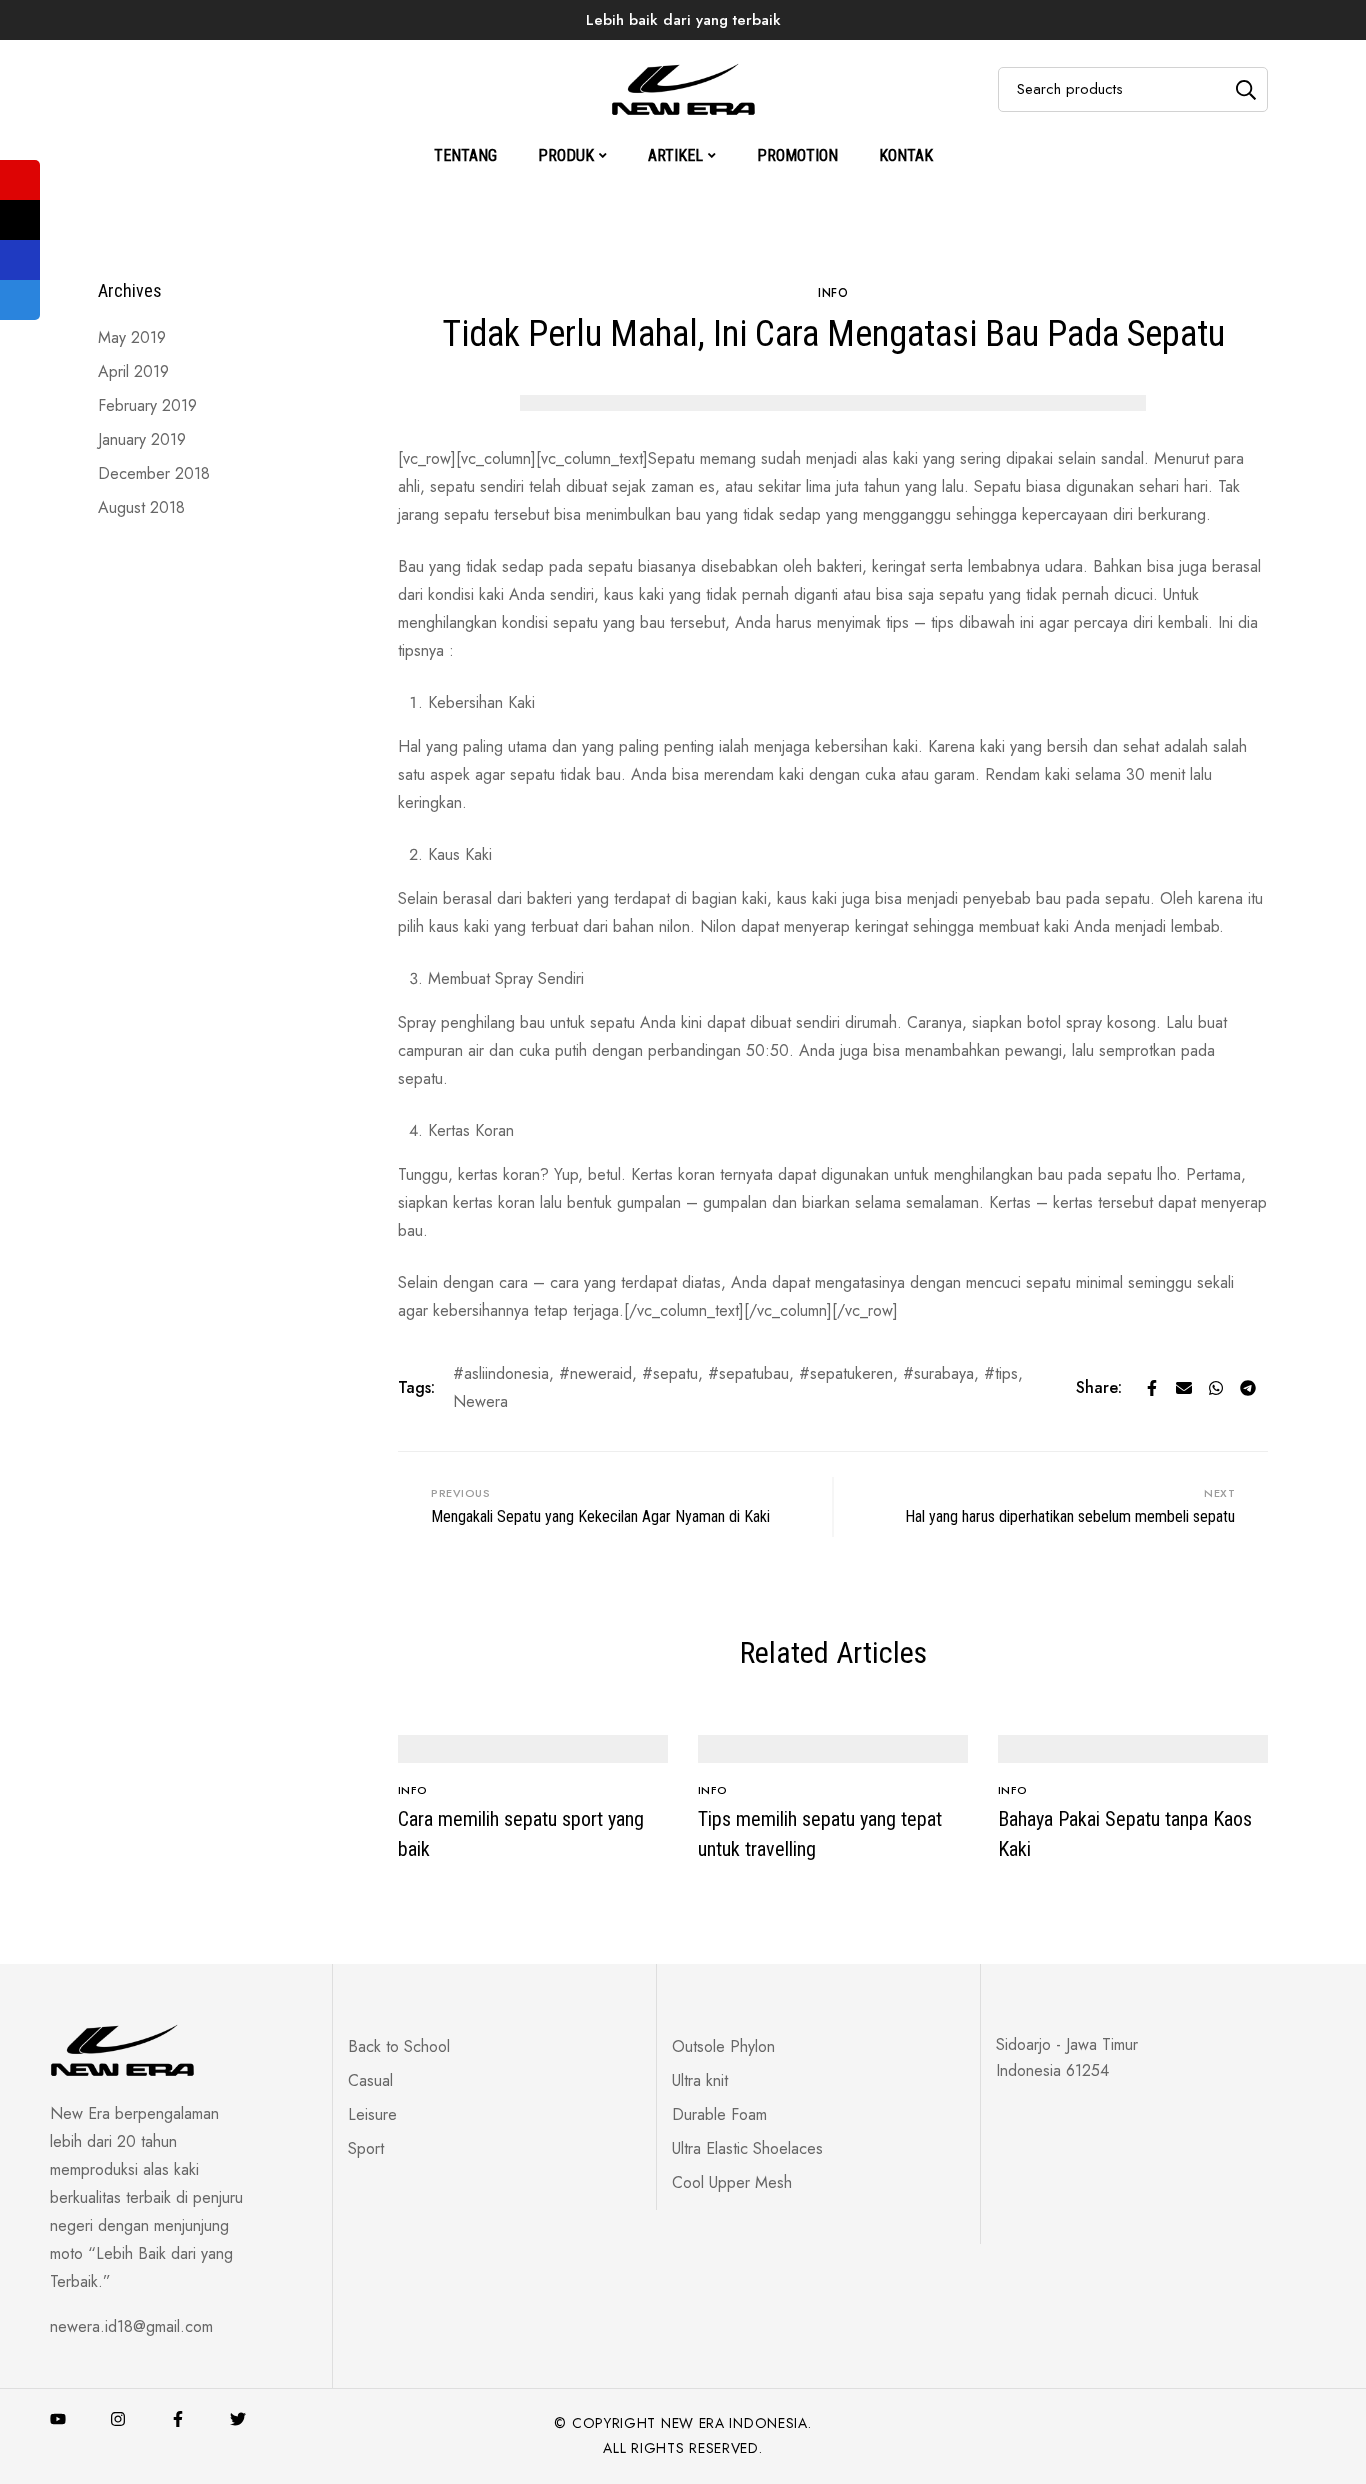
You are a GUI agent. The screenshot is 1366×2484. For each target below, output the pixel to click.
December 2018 (154, 473)
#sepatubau (748, 1373)
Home (423, 54)
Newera (480, 1401)
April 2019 (133, 371)
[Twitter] (238, 2419)
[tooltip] (20, 180)
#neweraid (595, 1373)
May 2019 (132, 337)
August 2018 (141, 507)
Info (556, 54)
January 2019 (142, 439)
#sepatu (670, 1373)
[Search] (1245, 89)
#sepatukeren (846, 1373)
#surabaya (938, 1373)
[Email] (1184, 1388)
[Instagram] (118, 2419)
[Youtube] (58, 2419)
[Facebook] (1152, 1388)
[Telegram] (1248, 1388)
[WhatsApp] (1216, 1388)
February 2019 (147, 405)
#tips (1001, 1373)
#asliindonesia (501, 1373)
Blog (493, 54)
